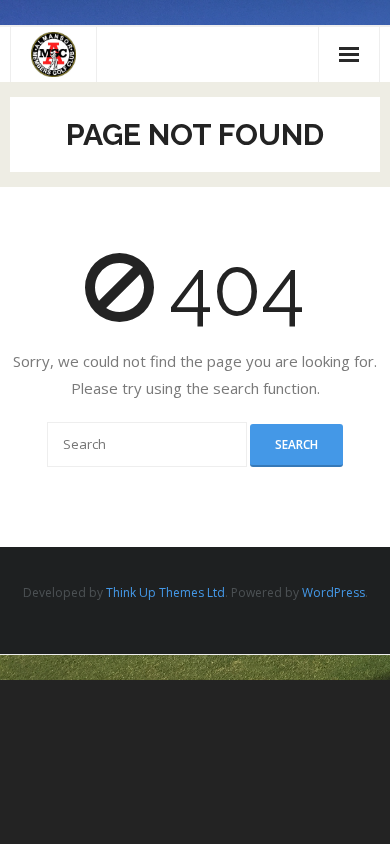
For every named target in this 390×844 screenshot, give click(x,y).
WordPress (333, 592)
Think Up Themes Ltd (165, 592)
